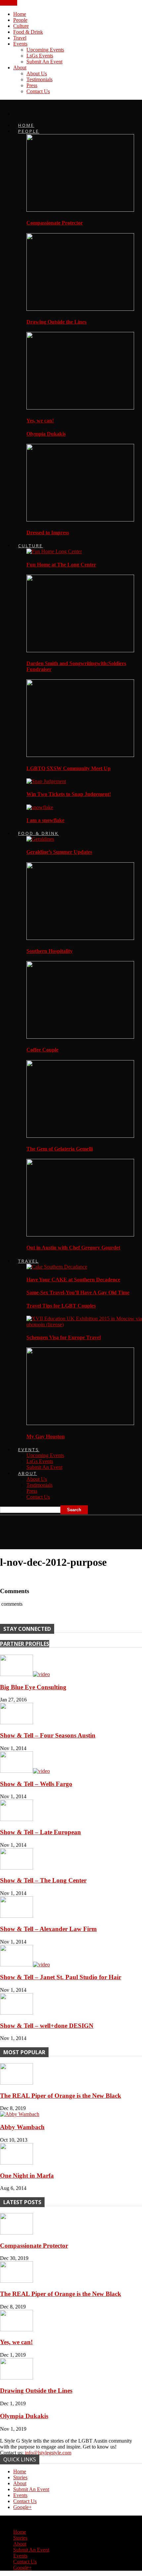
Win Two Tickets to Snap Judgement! (69, 794)
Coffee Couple (42, 1050)
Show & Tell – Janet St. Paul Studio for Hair (61, 1977)
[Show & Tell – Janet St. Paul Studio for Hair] (25, 1965)
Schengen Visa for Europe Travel (64, 1337)
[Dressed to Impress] (80, 520)
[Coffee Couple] (80, 1037)
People (20, 20)
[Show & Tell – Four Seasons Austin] (17, 1722)
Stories (20, 2477)
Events (20, 44)
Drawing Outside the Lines (56, 322)
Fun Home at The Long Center (61, 565)
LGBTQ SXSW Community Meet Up (69, 768)
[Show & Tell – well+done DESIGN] (17, 2013)
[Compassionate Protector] (80, 210)
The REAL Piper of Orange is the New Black (61, 2096)
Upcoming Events (45, 50)
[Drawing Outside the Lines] (80, 309)
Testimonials (39, 79)
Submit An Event (44, 62)
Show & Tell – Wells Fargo (36, 1784)
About (20, 68)
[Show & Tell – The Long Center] (17, 1868)
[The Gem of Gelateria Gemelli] (80, 1136)
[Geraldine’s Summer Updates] (40, 839)
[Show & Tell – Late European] (17, 1819)
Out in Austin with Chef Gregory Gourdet (73, 1248)
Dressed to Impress (48, 533)
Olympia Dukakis (46, 434)
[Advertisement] (53, 1530)
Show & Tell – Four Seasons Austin (48, 1735)
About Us (37, 73)
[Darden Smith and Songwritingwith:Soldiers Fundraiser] (80, 650)
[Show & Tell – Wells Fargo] (25, 1771)
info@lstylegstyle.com (48, 2453)
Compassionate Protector (55, 223)
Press (32, 85)
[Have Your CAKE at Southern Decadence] (57, 1267)
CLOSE (9, 3)
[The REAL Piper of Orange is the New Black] (17, 2083)
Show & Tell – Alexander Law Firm (48, 1929)
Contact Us (38, 91)
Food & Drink (28, 32)
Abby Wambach (22, 2127)
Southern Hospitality (50, 951)
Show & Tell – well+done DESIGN (47, 2026)
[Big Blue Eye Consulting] (25, 1674)
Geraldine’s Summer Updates (59, 852)
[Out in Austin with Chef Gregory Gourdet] (80, 1235)
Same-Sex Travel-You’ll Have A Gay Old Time (78, 1292)
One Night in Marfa (27, 2176)
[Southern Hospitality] (80, 938)
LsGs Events (40, 56)
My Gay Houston (46, 1436)
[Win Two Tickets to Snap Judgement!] (46, 781)
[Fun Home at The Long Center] (54, 551)
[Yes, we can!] (80, 408)
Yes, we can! (40, 421)
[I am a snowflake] (40, 807)
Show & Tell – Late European (40, 1832)
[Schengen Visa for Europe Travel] (84, 1324)
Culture (21, 26)
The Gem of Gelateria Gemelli (60, 1149)
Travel (20, 38)
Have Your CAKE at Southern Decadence (73, 1280)
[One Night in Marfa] (17, 2163)
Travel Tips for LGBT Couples (61, 1306)
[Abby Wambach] (20, 2114)
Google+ (22, 2507)
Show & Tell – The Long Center (43, 1880)
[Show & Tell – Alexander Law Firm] (17, 1916)
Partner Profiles (25, 1644)
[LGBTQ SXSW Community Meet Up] (80, 755)
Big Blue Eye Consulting (33, 1687)
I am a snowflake (45, 820)
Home (20, 14)
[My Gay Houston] (80, 1423)
